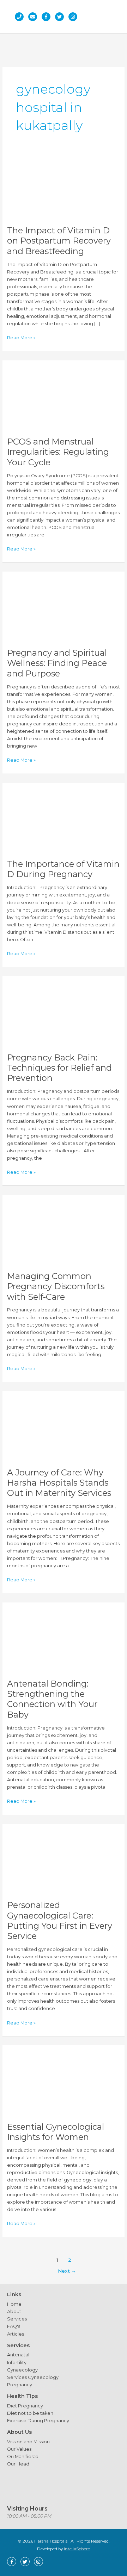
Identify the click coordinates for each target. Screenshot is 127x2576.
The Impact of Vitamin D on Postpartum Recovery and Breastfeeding (59, 241)
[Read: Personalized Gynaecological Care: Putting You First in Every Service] (64, 1861)
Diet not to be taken (30, 2413)
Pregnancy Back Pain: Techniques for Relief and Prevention (59, 1068)
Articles (16, 2334)
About (14, 2312)
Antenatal (18, 2355)
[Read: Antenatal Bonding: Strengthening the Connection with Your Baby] (64, 1640)
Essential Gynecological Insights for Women (56, 2132)
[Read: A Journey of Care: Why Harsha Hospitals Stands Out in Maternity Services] (64, 1428)
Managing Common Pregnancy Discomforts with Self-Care (56, 1286)
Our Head (18, 2464)
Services (17, 2319)
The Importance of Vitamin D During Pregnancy (63, 869)
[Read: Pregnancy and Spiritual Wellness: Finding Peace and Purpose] (64, 609)
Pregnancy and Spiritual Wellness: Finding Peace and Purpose (57, 663)
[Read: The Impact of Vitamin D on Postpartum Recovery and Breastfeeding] (64, 186)
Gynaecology (22, 2370)
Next (67, 2271)
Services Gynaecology (33, 2377)
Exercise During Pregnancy (38, 2421)
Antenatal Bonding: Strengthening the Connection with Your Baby (52, 1699)
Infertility (17, 2363)
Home (14, 2304)
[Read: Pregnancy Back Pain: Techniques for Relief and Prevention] (64, 1013)
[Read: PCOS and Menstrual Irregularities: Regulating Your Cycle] (64, 398)
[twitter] (61, 17)
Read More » (21, 338)
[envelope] (34, 17)
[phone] (21, 17)
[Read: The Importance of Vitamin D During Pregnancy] (64, 820)
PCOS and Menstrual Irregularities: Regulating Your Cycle (58, 452)
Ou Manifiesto (23, 2457)
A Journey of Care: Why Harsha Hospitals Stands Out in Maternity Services (59, 1483)
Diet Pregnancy (25, 2406)
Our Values (19, 2449)
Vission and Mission (28, 2442)
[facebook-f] (48, 17)
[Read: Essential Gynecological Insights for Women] (64, 2083)
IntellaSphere (77, 2549)
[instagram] (75, 17)
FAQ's (14, 2326)
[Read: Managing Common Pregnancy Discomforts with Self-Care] (64, 1232)
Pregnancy (20, 2385)
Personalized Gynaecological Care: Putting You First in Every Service (60, 1920)
